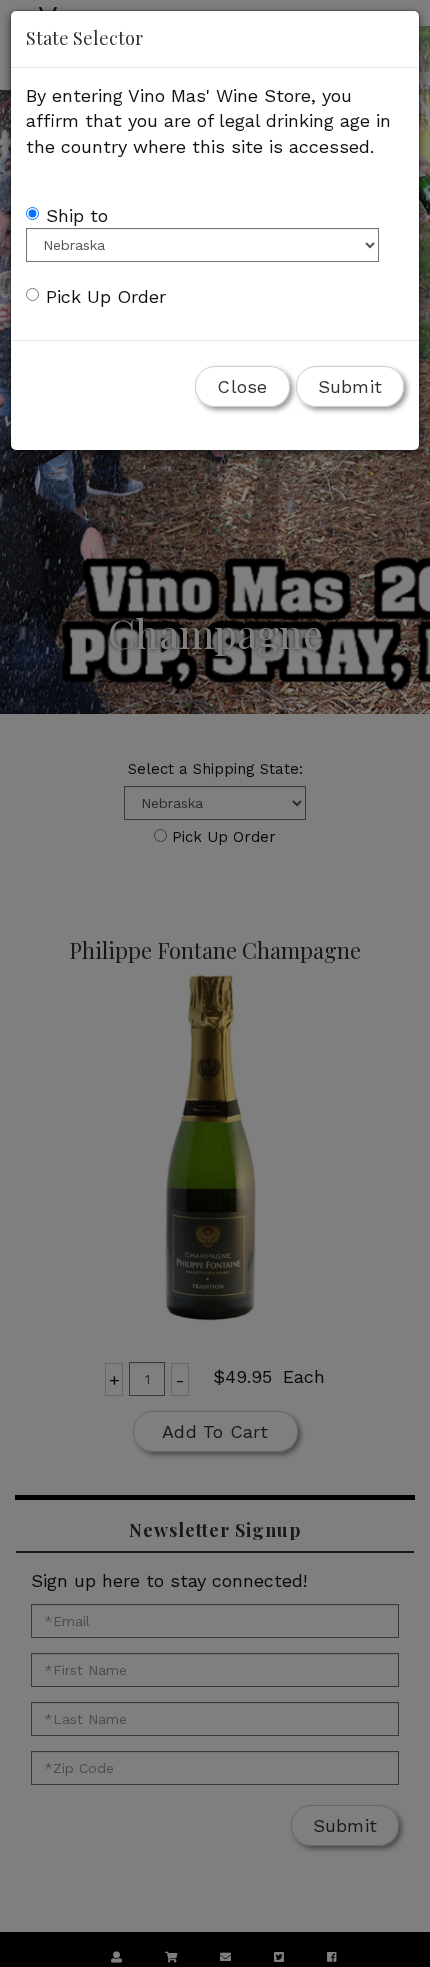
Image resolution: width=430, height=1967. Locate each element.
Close (242, 386)
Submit (350, 386)
